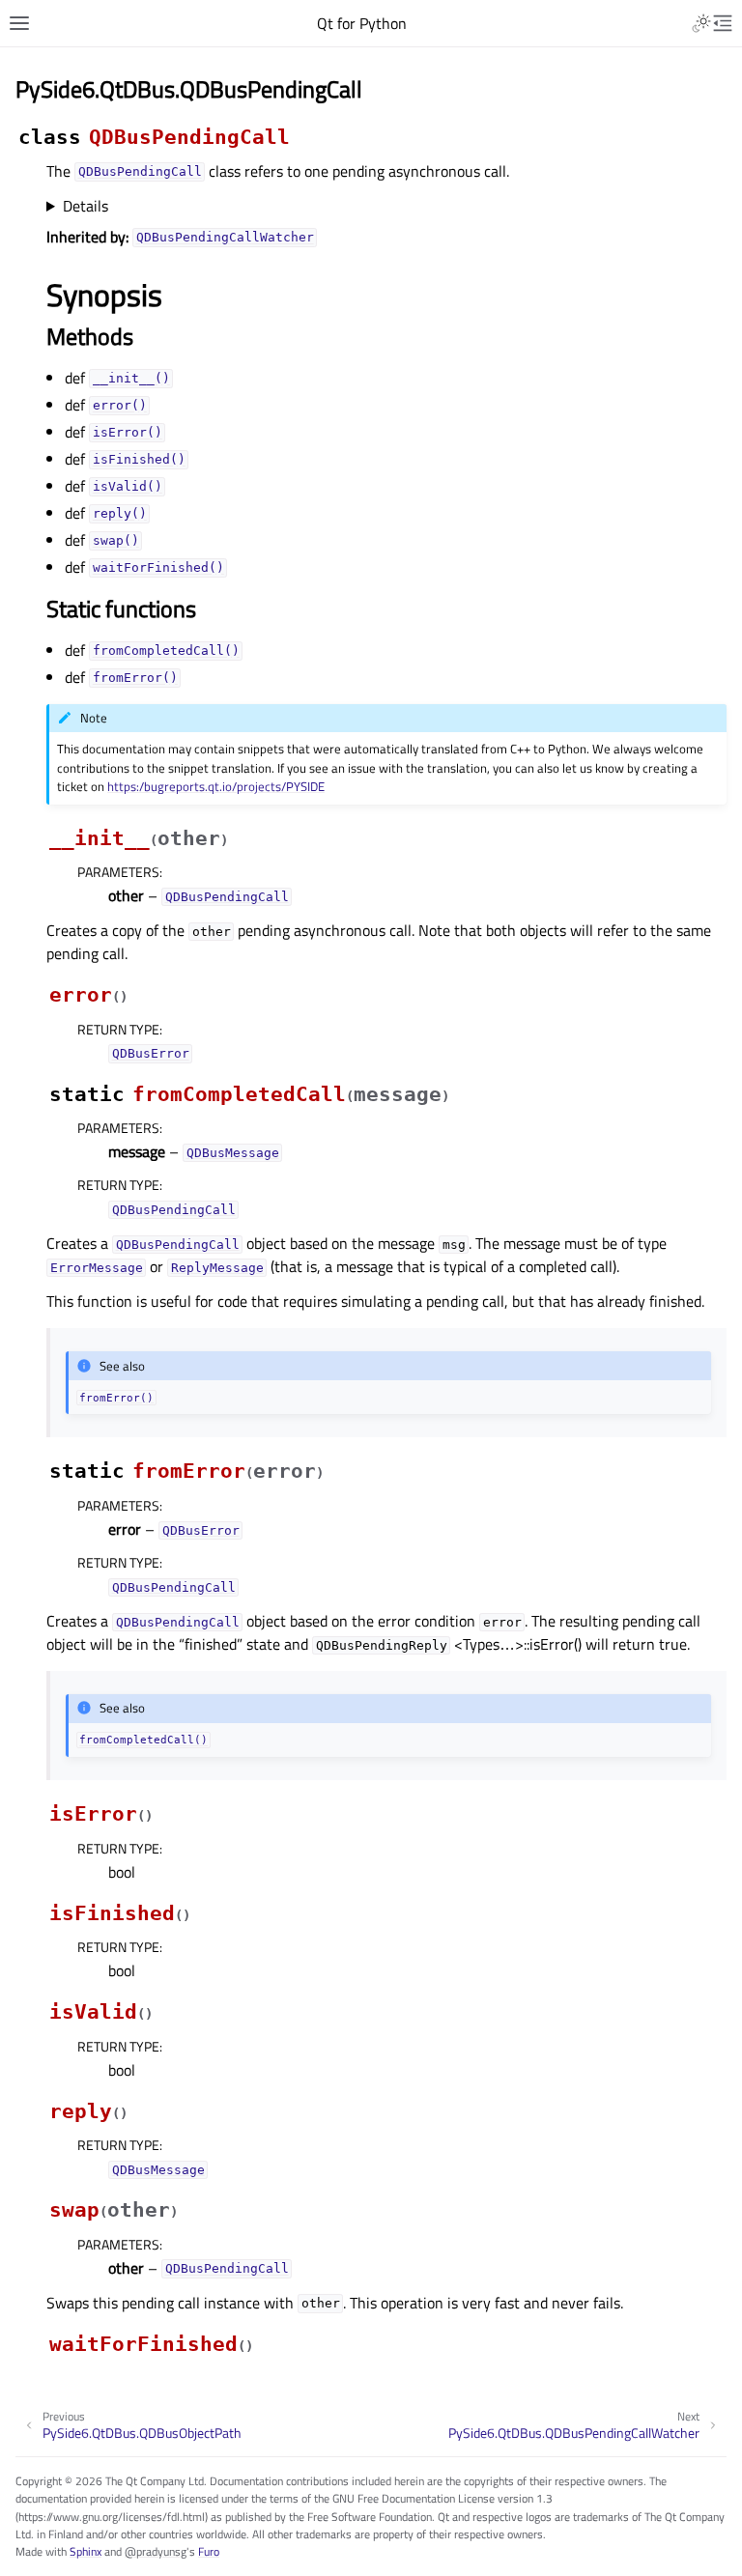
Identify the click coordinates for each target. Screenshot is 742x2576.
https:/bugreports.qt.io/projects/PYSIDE (216, 786)
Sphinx (86, 2551)
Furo (209, 2551)
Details (86, 206)
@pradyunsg (156, 2551)
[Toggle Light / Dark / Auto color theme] (701, 23)
